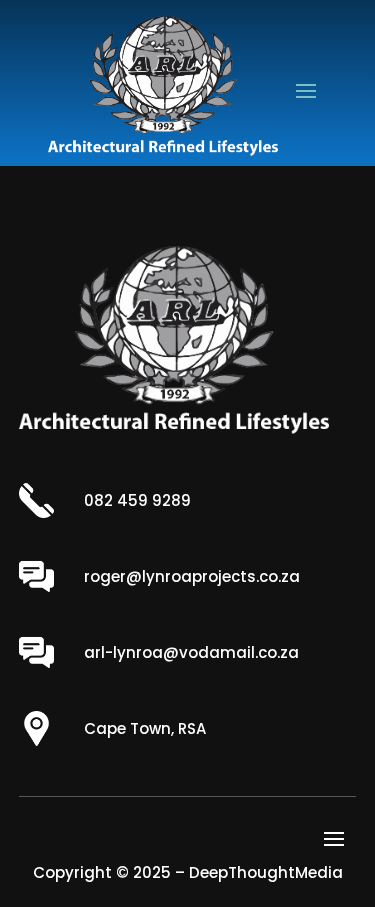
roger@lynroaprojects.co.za (192, 576)
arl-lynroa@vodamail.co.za (191, 652)
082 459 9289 (137, 500)
